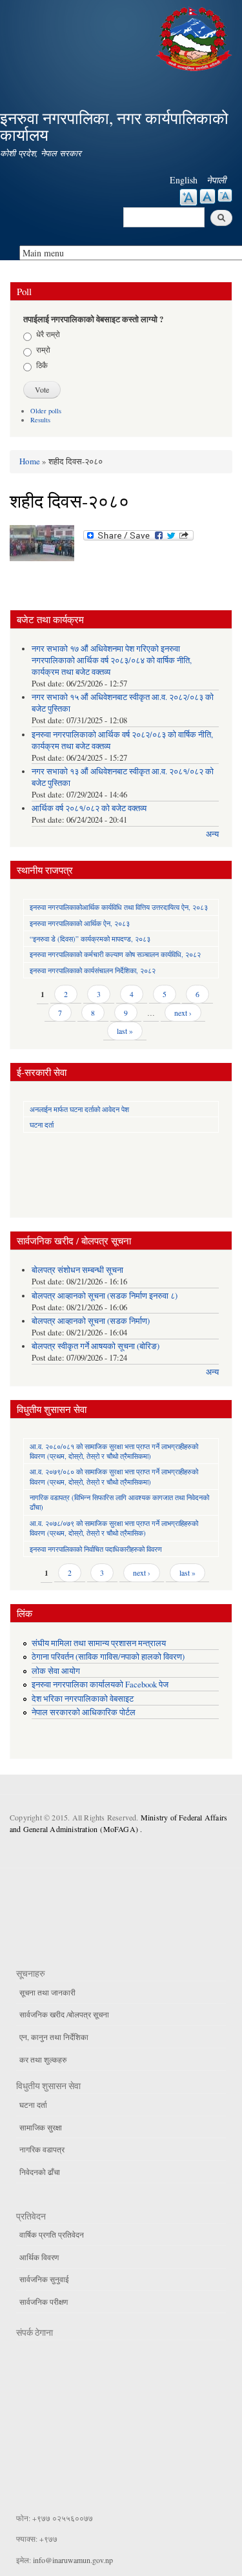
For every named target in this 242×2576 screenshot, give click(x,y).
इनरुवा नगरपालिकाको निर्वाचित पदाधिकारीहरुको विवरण (96, 1549)
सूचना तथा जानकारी (47, 1992)
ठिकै (42, 365)
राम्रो (43, 349)
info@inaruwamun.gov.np (73, 2560)
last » (125, 1031)
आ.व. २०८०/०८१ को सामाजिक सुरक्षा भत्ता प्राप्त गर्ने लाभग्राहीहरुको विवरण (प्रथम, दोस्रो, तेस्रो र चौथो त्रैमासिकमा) (114, 1451)
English (184, 180)
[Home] (196, 37)
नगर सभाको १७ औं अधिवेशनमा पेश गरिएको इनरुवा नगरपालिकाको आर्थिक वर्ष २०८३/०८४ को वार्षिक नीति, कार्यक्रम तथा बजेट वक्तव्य (112, 660)
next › (183, 1013)
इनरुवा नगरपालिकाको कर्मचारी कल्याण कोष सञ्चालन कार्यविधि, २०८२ (115, 954)
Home (30, 461)
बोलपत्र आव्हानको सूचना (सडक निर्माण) (91, 1321)
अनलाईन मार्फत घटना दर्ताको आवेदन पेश (79, 1109)
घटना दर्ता (42, 1125)
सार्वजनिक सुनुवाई (44, 2279)
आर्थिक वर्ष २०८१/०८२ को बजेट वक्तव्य (89, 808)
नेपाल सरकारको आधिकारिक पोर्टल (84, 1712)
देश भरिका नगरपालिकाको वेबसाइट (83, 1699)
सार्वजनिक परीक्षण (44, 2302)
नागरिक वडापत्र (42, 2149)
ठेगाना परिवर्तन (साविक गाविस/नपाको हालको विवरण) (108, 1657)
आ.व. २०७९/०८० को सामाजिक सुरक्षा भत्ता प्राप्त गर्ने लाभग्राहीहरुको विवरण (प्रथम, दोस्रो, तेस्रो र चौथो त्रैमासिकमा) (114, 1476)
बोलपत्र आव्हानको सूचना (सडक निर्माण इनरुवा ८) (105, 1296)
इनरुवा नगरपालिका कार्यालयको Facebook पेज (100, 1685)
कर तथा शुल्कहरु (43, 2059)
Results (40, 420)
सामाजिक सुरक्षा (41, 2127)
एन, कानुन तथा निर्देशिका (54, 2037)
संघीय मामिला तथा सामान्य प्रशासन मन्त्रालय (99, 1643)
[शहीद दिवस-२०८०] (42, 546)
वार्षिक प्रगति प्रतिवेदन (52, 2234)
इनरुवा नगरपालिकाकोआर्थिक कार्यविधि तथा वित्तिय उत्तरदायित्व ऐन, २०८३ (119, 907)
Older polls (46, 411)
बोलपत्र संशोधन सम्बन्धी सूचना (77, 1270)
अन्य (212, 834)
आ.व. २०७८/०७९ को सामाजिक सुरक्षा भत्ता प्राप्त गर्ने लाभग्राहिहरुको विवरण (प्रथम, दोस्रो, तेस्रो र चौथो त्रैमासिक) (114, 1528)
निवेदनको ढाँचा (40, 2172)
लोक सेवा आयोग (56, 1671)
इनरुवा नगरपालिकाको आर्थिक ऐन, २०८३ (80, 923)
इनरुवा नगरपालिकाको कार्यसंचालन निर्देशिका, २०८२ (93, 970)
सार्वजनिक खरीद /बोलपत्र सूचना (64, 2014)
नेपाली (216, 180)
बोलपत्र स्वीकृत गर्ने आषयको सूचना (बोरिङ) (96, 1346)
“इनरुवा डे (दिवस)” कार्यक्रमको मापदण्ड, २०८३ (90, 939)
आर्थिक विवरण (39, 2257)
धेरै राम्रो (48, 334)
